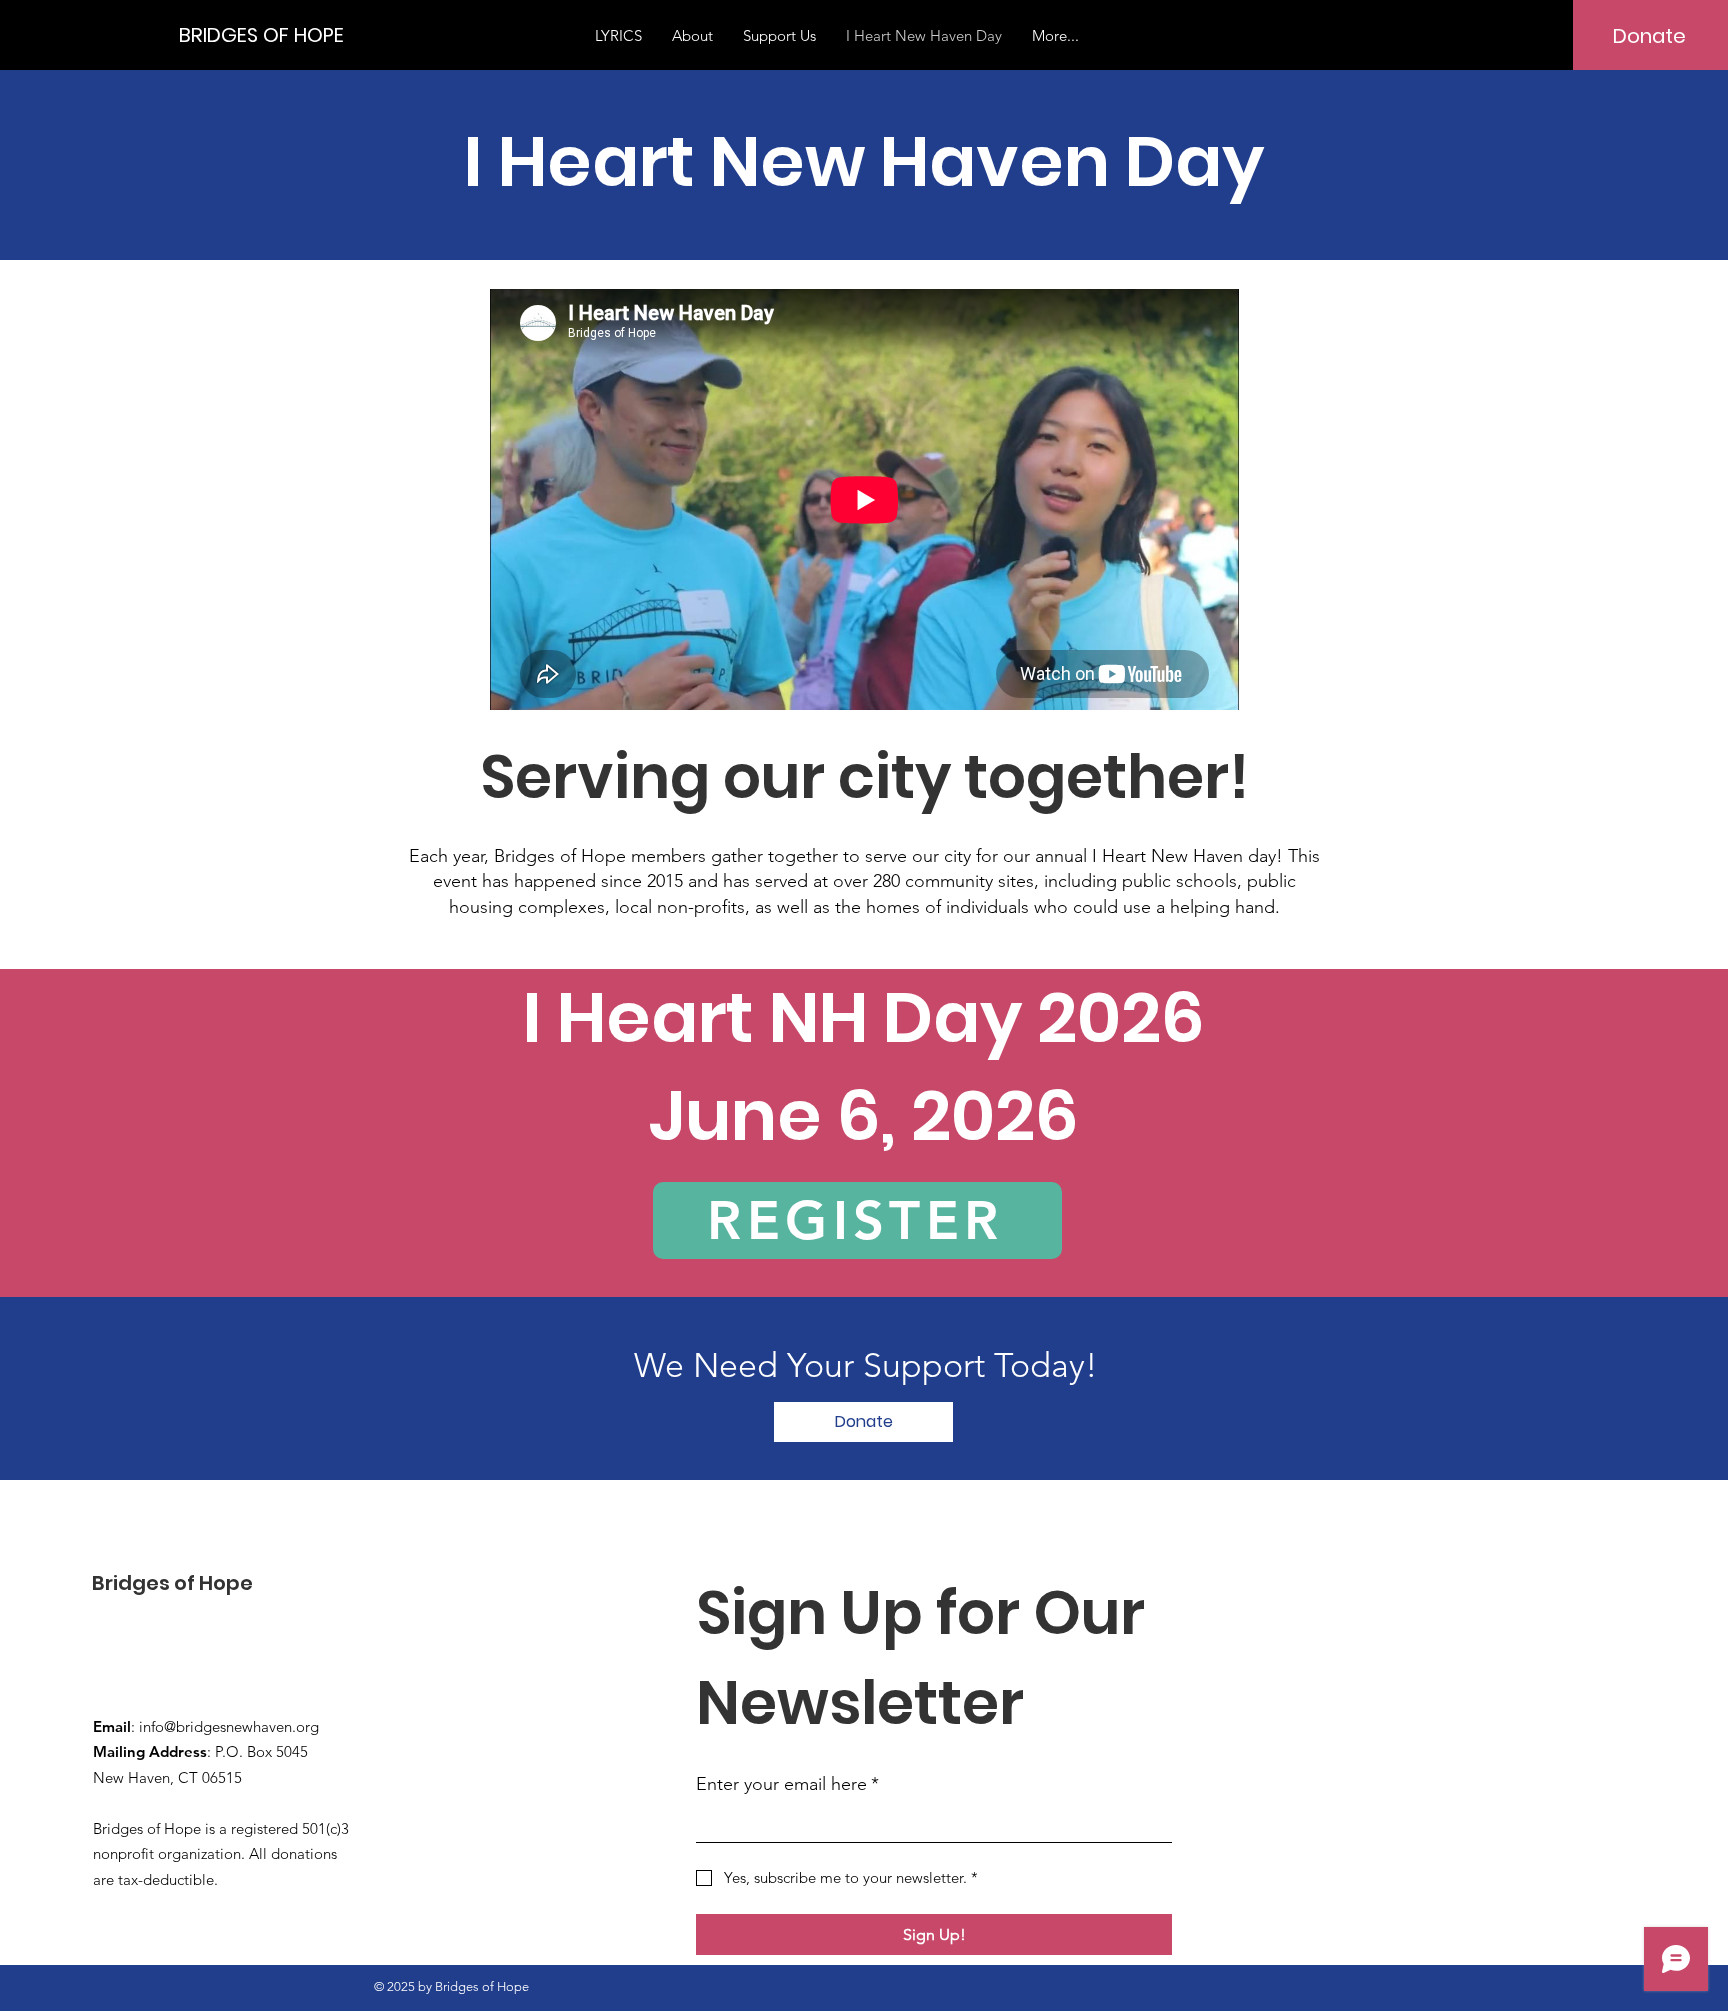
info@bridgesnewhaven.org (229, 1726)
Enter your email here (787, 1784)
